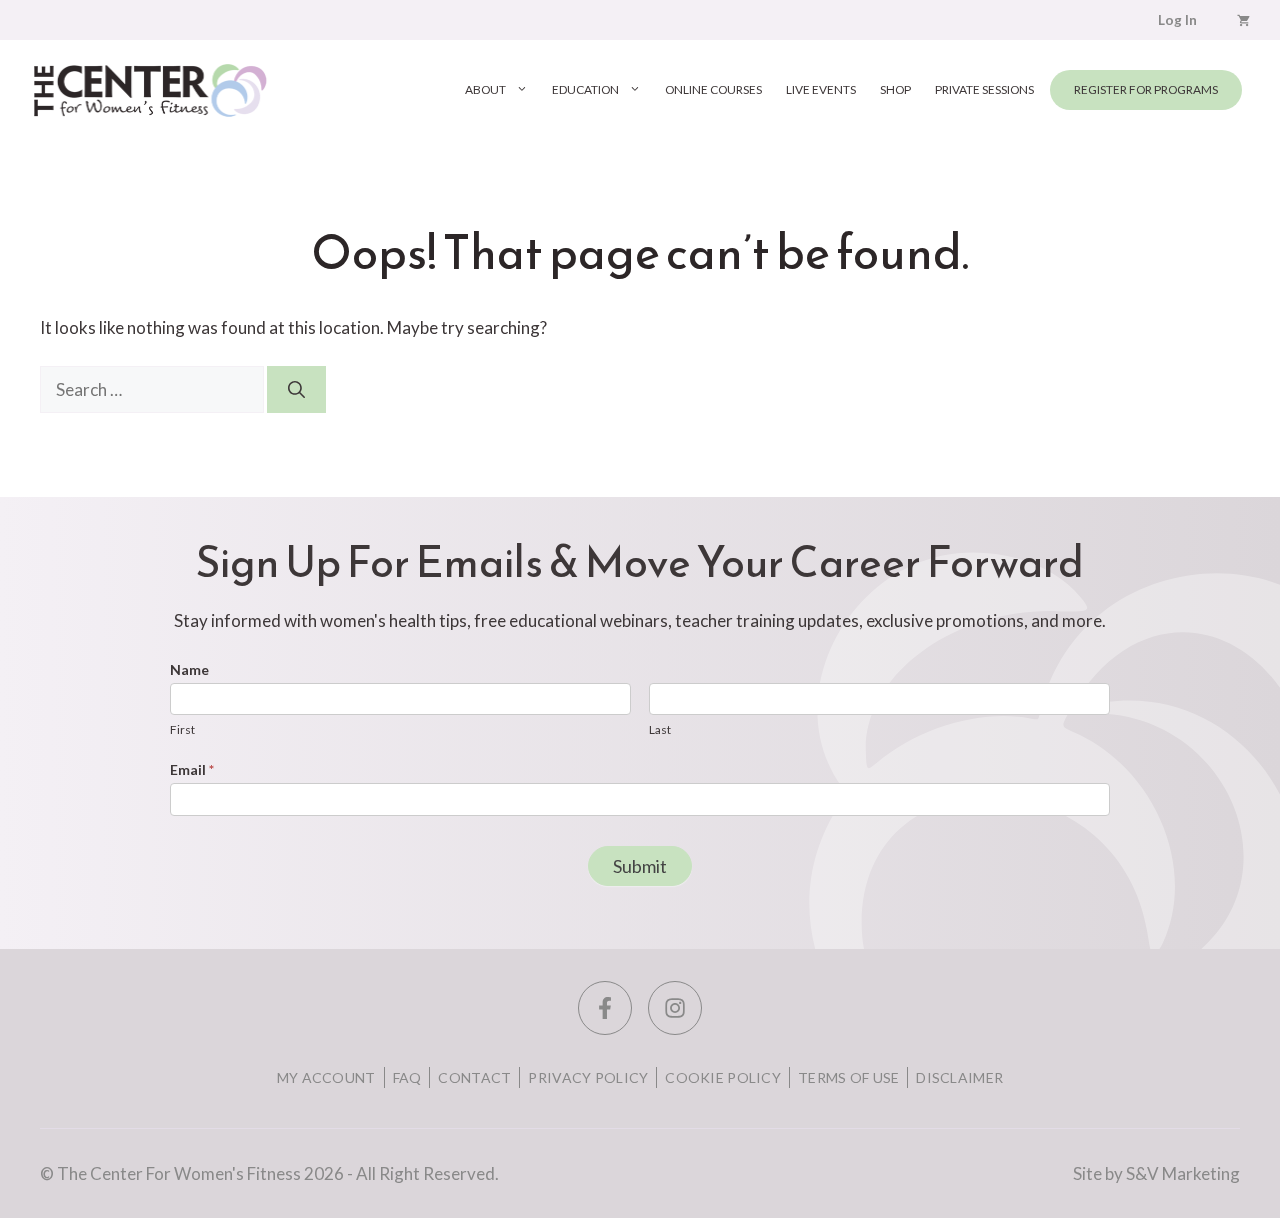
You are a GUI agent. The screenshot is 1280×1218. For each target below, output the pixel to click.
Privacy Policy (588, 1077)
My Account (326, 1077)
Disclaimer (959, 1077)
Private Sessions (984, 89)
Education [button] (585, 89)
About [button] (485, 89)
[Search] (296, 390)
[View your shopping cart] (1243, 20)
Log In (1177, 20)
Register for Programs (1146, 89)
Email (192, 769)
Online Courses (713, 89)
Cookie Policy (723, 1077)
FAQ (407, 1077)
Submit (640, 866)
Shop (895, 89)
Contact (474, 1077)
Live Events (821, 89)
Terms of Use (848, 1077)
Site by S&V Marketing (1156, 1173)
